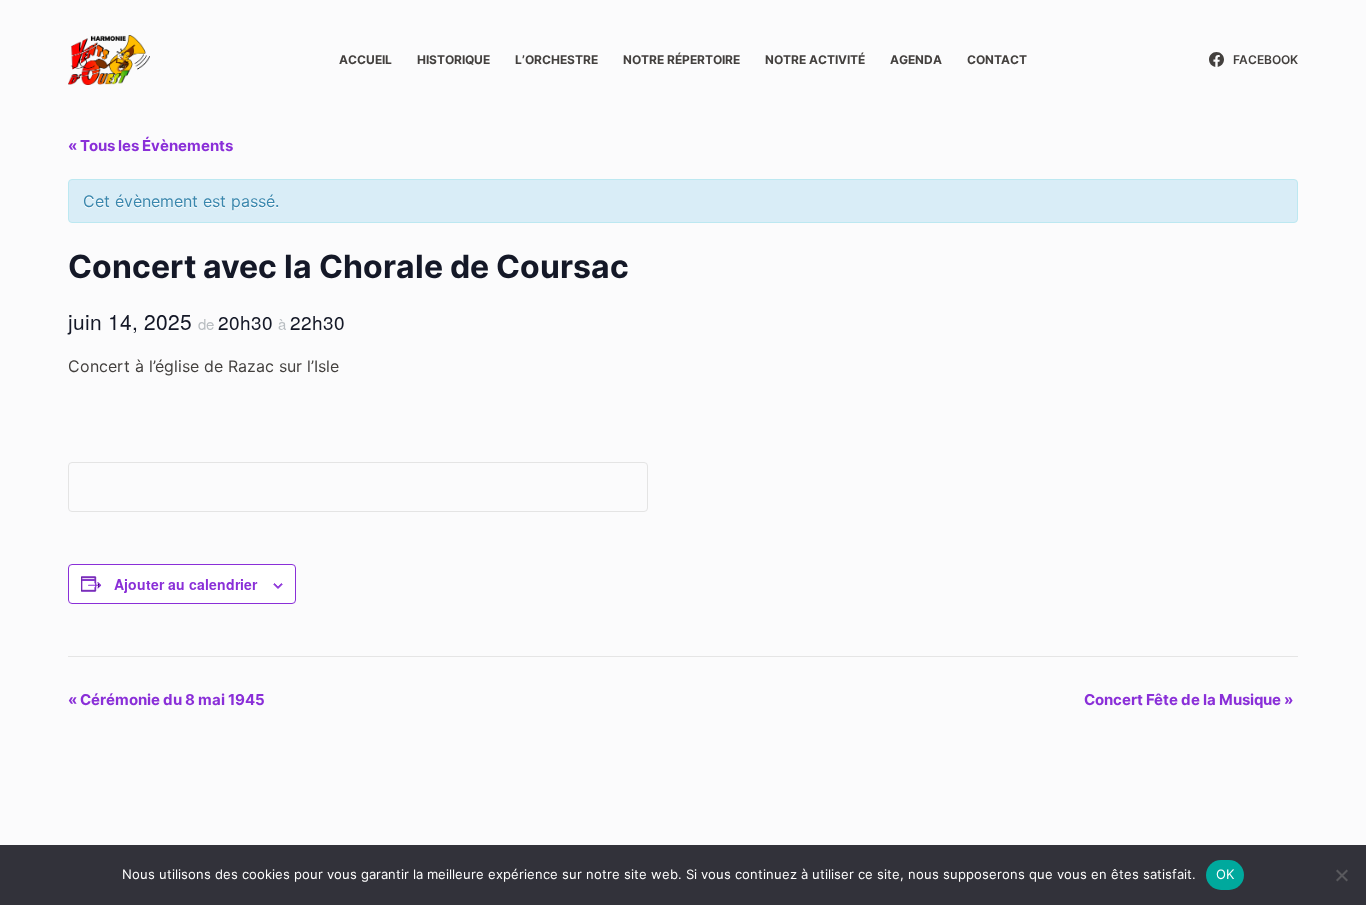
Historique (453, 59)
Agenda (916, 59)
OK (1225, 874)
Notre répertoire (681, 59)
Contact (997, 59)
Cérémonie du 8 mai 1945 (166, 699)
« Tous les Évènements (150, 145)
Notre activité (815, 59)
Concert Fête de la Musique (1188, 699)
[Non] (1341, 875)
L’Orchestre (556, 59)
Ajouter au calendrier (185, 584)
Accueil (365, 59)
